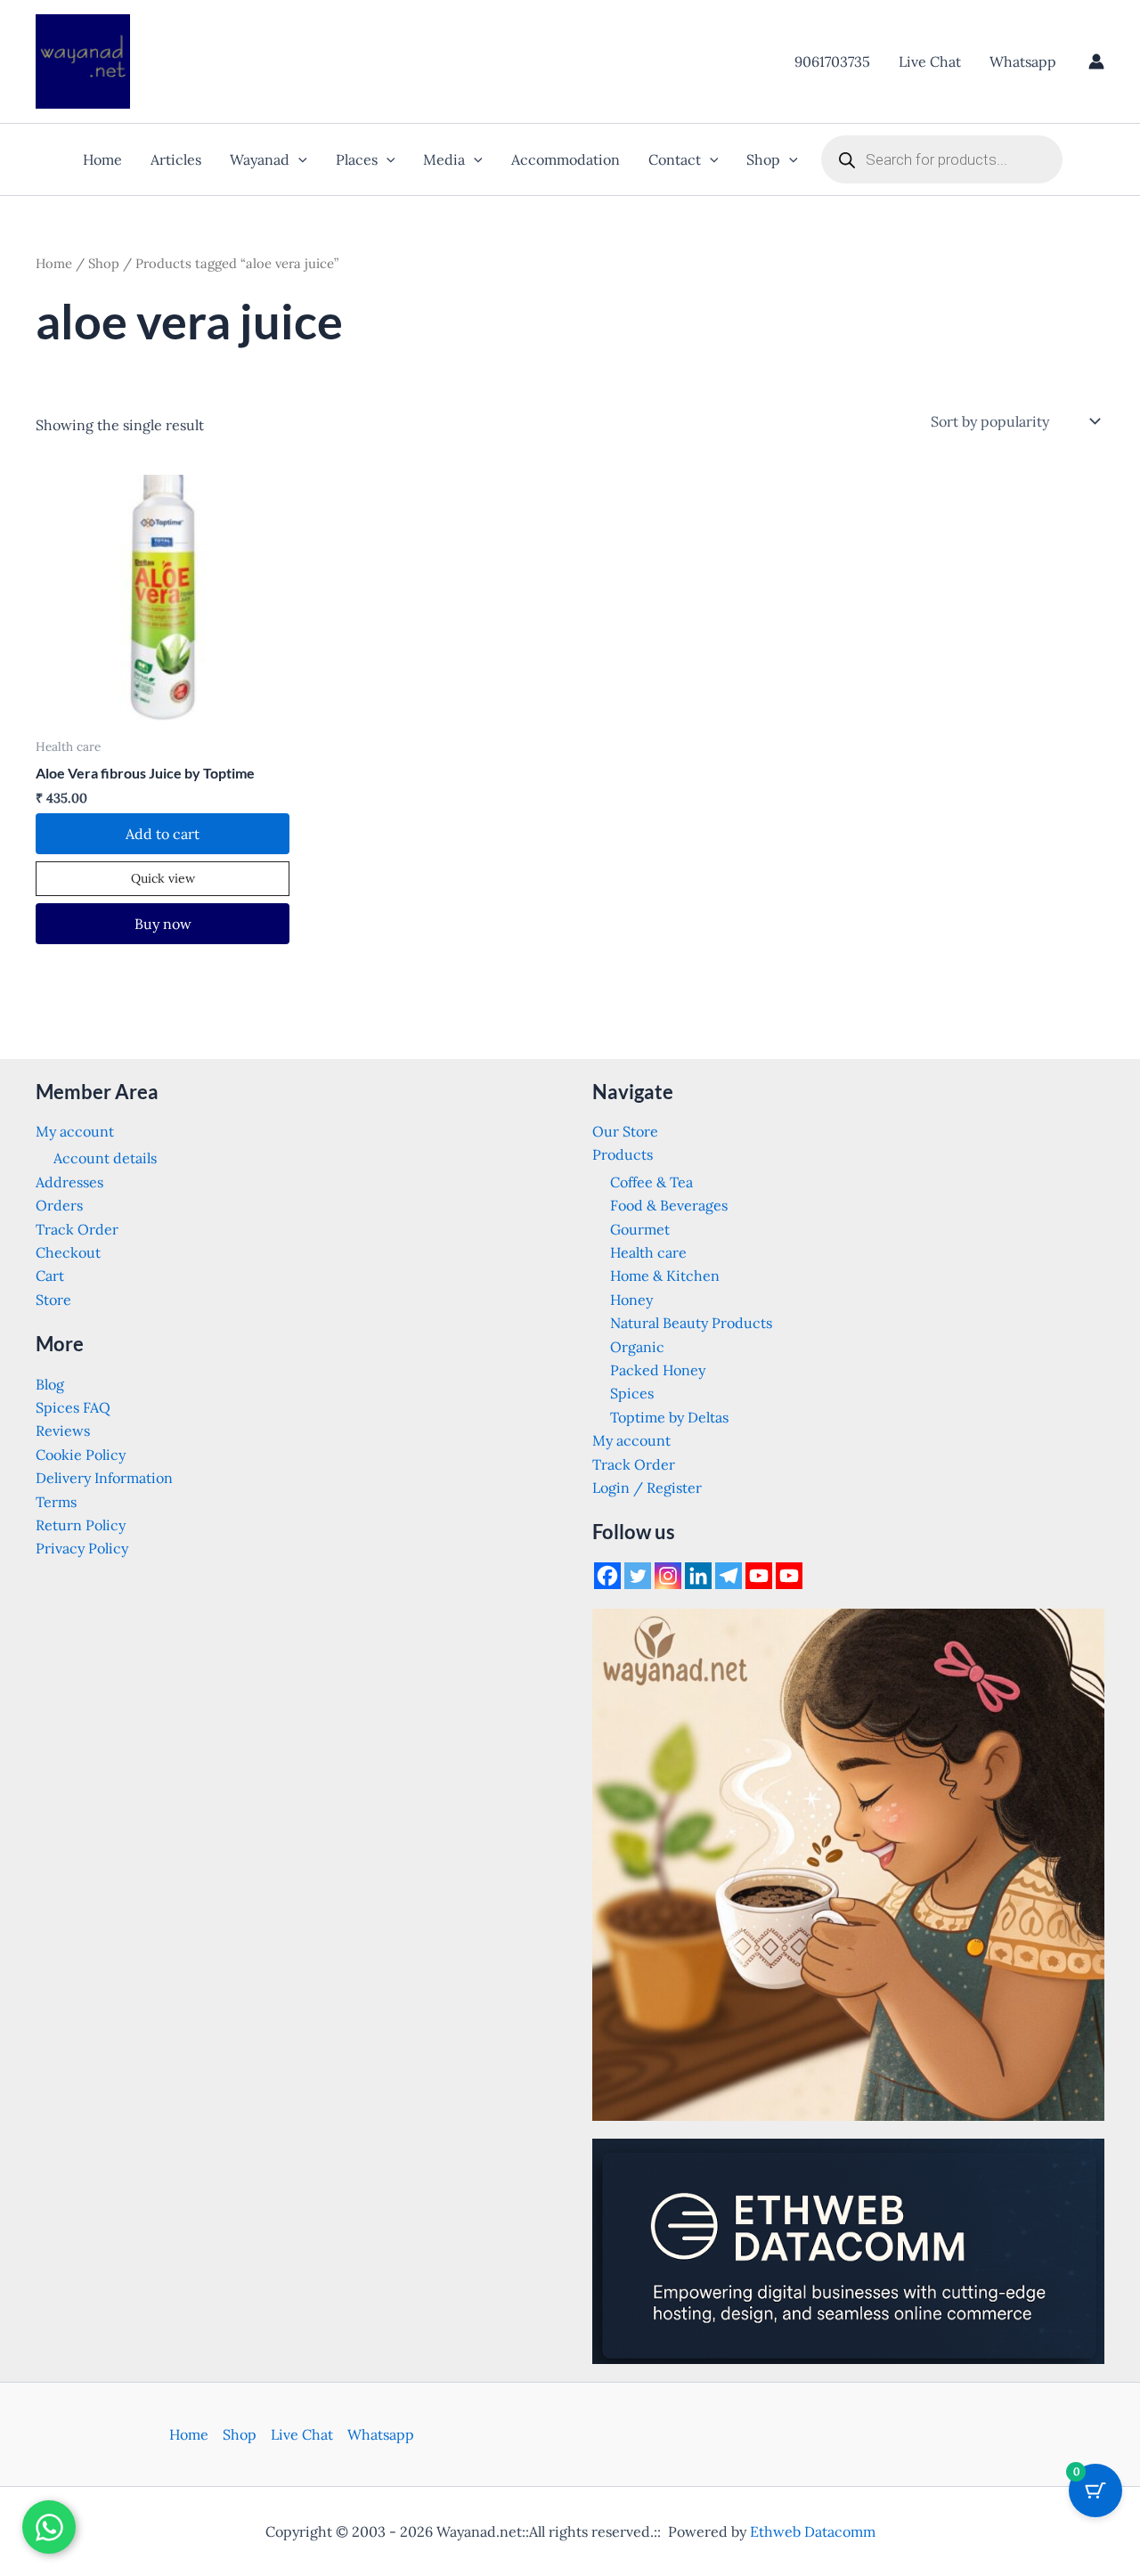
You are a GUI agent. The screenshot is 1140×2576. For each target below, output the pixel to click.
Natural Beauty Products (691, 1323)
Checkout (68, 1252)
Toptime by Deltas (669, 1417)
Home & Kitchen (665, 1276)
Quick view (163, 878)
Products (623, 1154)
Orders (59, 1205)
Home (102, 159)
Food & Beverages (669, 1205)
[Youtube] (759, 1576)
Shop (763, 159)
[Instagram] (668, 1576)
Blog (50, 1384)
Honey (631, 1300)
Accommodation (566, 159)
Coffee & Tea (651, 1182)
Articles (176, 159)
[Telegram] (729, 1576)
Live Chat (930, 61)
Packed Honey (658, 1370)
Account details (105, 1158)
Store (53, 1300)
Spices (632, 1393)
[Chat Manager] (49, 2527)
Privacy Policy (82, 1548)
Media (444, 159)
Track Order (77, 1229)
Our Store (625, 1131)
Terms (56, 1502)
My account (75, 1131)
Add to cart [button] (163, 834)
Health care (648, 1252)
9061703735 (832, 61)
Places (357, 159)
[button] (298, 159)
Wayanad (260, 159)
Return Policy (81, 1525)
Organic (637, 1347)
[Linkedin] (698, 1576)
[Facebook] (607, 1576)
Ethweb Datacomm (813, 2531)
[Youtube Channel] (789, 1576)
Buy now (163, 924)
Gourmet (640, 1229)
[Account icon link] (1096, 61)
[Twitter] (638, 1576)
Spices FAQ (73, 1407)
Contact (675, 159)
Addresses (69, 1182)
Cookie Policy (81, 1455)
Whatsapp (1023, 61)
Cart (50, 1276)
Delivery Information (104, 1478)
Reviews (63, 1431)
